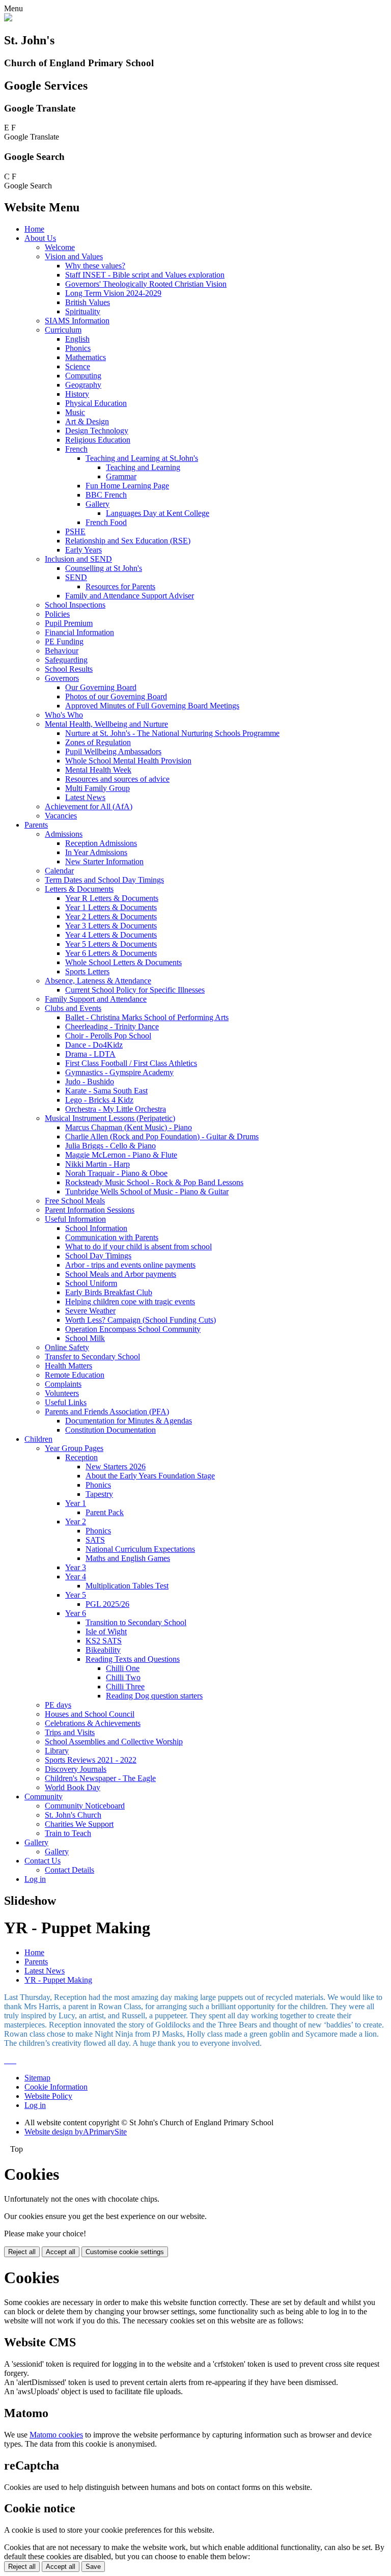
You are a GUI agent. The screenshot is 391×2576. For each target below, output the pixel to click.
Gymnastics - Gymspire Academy (119, 1072)
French (76, 449)
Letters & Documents (79, 889)
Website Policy (48, 2096)
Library (57, 1751)
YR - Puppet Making (58, 1980)
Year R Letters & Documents (112, 898)
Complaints (63, 1384)
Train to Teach (68, 1833)
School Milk (85, 1338)
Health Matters (68, 1366)
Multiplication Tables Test (127, 1586)
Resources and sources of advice (117, 779)
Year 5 (76, 1595)
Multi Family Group (97, 788)
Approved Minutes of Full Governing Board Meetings (152, 706)
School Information (96, 1228)
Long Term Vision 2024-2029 (113, 293)
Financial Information (79, 632)
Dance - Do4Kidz (94, 1045)
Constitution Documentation (110, 1430)
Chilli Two (123, 1677)
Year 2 (76, 1522)
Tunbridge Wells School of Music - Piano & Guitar (147, 1191)
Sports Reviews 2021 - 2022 (91, 1760)
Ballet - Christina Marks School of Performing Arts (147, 1017)
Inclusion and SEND (78, 559)
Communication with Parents (112, 1237)
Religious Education (98, 440)
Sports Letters (87, 971)
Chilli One (123, 1668)
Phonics (78, 348)
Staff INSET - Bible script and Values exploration (145, 275)
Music (75, 412)
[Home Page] (8, 19)
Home (34, 229)
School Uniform (91, 1283)
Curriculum (63, 330)
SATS (95, 1540)
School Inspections (75, 605)
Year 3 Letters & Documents (111, 926)
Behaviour (62, 651)
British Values (88, 302)
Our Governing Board (101, 687)
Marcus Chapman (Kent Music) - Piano (129, 1127)
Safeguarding (66, 660)
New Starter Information (104, 861)
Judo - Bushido (90, 1081)
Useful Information (75, 1219)
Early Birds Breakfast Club (109, 1292)
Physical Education (96, 403)
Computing (83, 376)
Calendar (59, 871)
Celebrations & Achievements (93, 1723)
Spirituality (83, 311)
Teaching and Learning (143, 467)
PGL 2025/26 (107, 1604)
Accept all (61, 2252)
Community (44, 1797)
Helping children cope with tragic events (130, 1301)
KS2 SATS (104, 1641)
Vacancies (61, 816)
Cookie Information (56, 2087)
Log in (35, 1879)
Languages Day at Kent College (158, 513)
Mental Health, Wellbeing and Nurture (106, 724)
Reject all (22, 2252)
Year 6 (76, 1613)
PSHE (75, 531)
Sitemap (37, 2078)
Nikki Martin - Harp (97, 1164)
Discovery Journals (76, 1769)
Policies (57, 614)
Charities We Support (79, 1824)
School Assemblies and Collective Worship (114, 1742)
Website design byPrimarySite (76, 2132)
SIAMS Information (77, 321)
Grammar (121, 476)
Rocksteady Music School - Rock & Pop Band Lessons (154, 1182)
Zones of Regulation (98, 742)
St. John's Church (73, 1815)
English (77, 339)
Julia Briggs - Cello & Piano (110, 1146)
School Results (69, 669)
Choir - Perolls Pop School (108, 1036)
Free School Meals (75, 1201)
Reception (81, 1457)
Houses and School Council (90, 1714)
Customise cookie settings (125, 2252)
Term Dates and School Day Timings (104, 880)
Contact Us (43, 1861)
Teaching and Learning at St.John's (142, 458)
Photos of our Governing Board (116, 696)
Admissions (64, 834)
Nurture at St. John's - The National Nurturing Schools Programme (172, 733)
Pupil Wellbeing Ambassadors (113, 751)
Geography (83, 385)
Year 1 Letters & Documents (111, 907)
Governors (62, 678)
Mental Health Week (98, 770)
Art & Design (87, 421)
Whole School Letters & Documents (123, 962)
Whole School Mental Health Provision (128, 761)
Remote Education (75, 1375)
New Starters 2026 (116, 1467)
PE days (58, 1705)
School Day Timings (98, 1256)
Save (93, 2567)
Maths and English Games (128, 1558)
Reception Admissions (101, 843)
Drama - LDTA (90, 1054)
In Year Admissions (96, 852)
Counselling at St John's (104, 568)
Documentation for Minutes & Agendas (129, 1421)
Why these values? (95, 266)
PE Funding (64, 641)
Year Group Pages (74, 1448)
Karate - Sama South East (106, 1091)
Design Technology (97, 431)
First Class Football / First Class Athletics (131, 1063)
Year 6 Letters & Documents (111, 953)
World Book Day (73, 1787)
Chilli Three (125, 1687)
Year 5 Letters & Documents (111, 944)
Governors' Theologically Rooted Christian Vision (146, 284)
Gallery (97, 504)
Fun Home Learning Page (127, 486)
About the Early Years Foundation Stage (150, 1476)
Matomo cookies (56, 2435)
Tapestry (99, 1494)
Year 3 (76, 1567)
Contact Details (69, 1870)
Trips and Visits (70, 1732)
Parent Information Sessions (90, 1210)
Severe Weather (90, 1311)
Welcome (60, 247)
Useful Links (66, 1402)
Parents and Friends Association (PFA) (107, 1412)
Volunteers (62, 1393)
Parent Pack (105, 1512)
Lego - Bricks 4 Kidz (99, 1100)
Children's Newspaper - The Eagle (100, 1778)
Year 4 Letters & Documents (111, 935)
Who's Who (64, 715)
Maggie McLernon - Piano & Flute (121, 1155)
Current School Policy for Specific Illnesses (135, 990)
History (77, 394)
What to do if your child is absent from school (138, 1246)
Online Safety (67, 1347)
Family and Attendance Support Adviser (130, 596)
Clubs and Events (73, 1008)
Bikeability (103, 1650)
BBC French (106, 495)
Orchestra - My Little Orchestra (116, 1109)
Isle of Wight (106, 1632)
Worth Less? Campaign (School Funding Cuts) (141, 1320)
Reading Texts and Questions (133, 1659)
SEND (76, 577)
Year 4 (76, 1577)
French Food (106, 522)
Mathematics (86, 357)
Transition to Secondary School (136, 1622)
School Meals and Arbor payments (121, 1274)
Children (38, 1439)
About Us (40, 238)
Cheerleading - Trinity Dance (112, 1026)
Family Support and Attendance (96, 999)
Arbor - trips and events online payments (130, 1265)
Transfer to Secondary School (92, 1356)
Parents (36, 825)
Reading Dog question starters (154, 1696)
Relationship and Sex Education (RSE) (128, 541)
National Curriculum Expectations (140, 1549)
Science (78, 366)
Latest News (85, 797)
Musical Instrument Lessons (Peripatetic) (110, 1118)
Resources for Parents (120, 586)
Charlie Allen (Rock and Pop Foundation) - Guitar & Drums (162, 1136)
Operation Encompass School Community (133, 1329)
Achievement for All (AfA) (89, 806)
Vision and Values (74, 256)
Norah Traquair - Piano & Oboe (116, 1173)
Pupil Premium (69, 623)
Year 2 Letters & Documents (111, 916)
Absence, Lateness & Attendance (98, 981)
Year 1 (76, 1503)
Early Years (83, 550)
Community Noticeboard (85, 1806)
